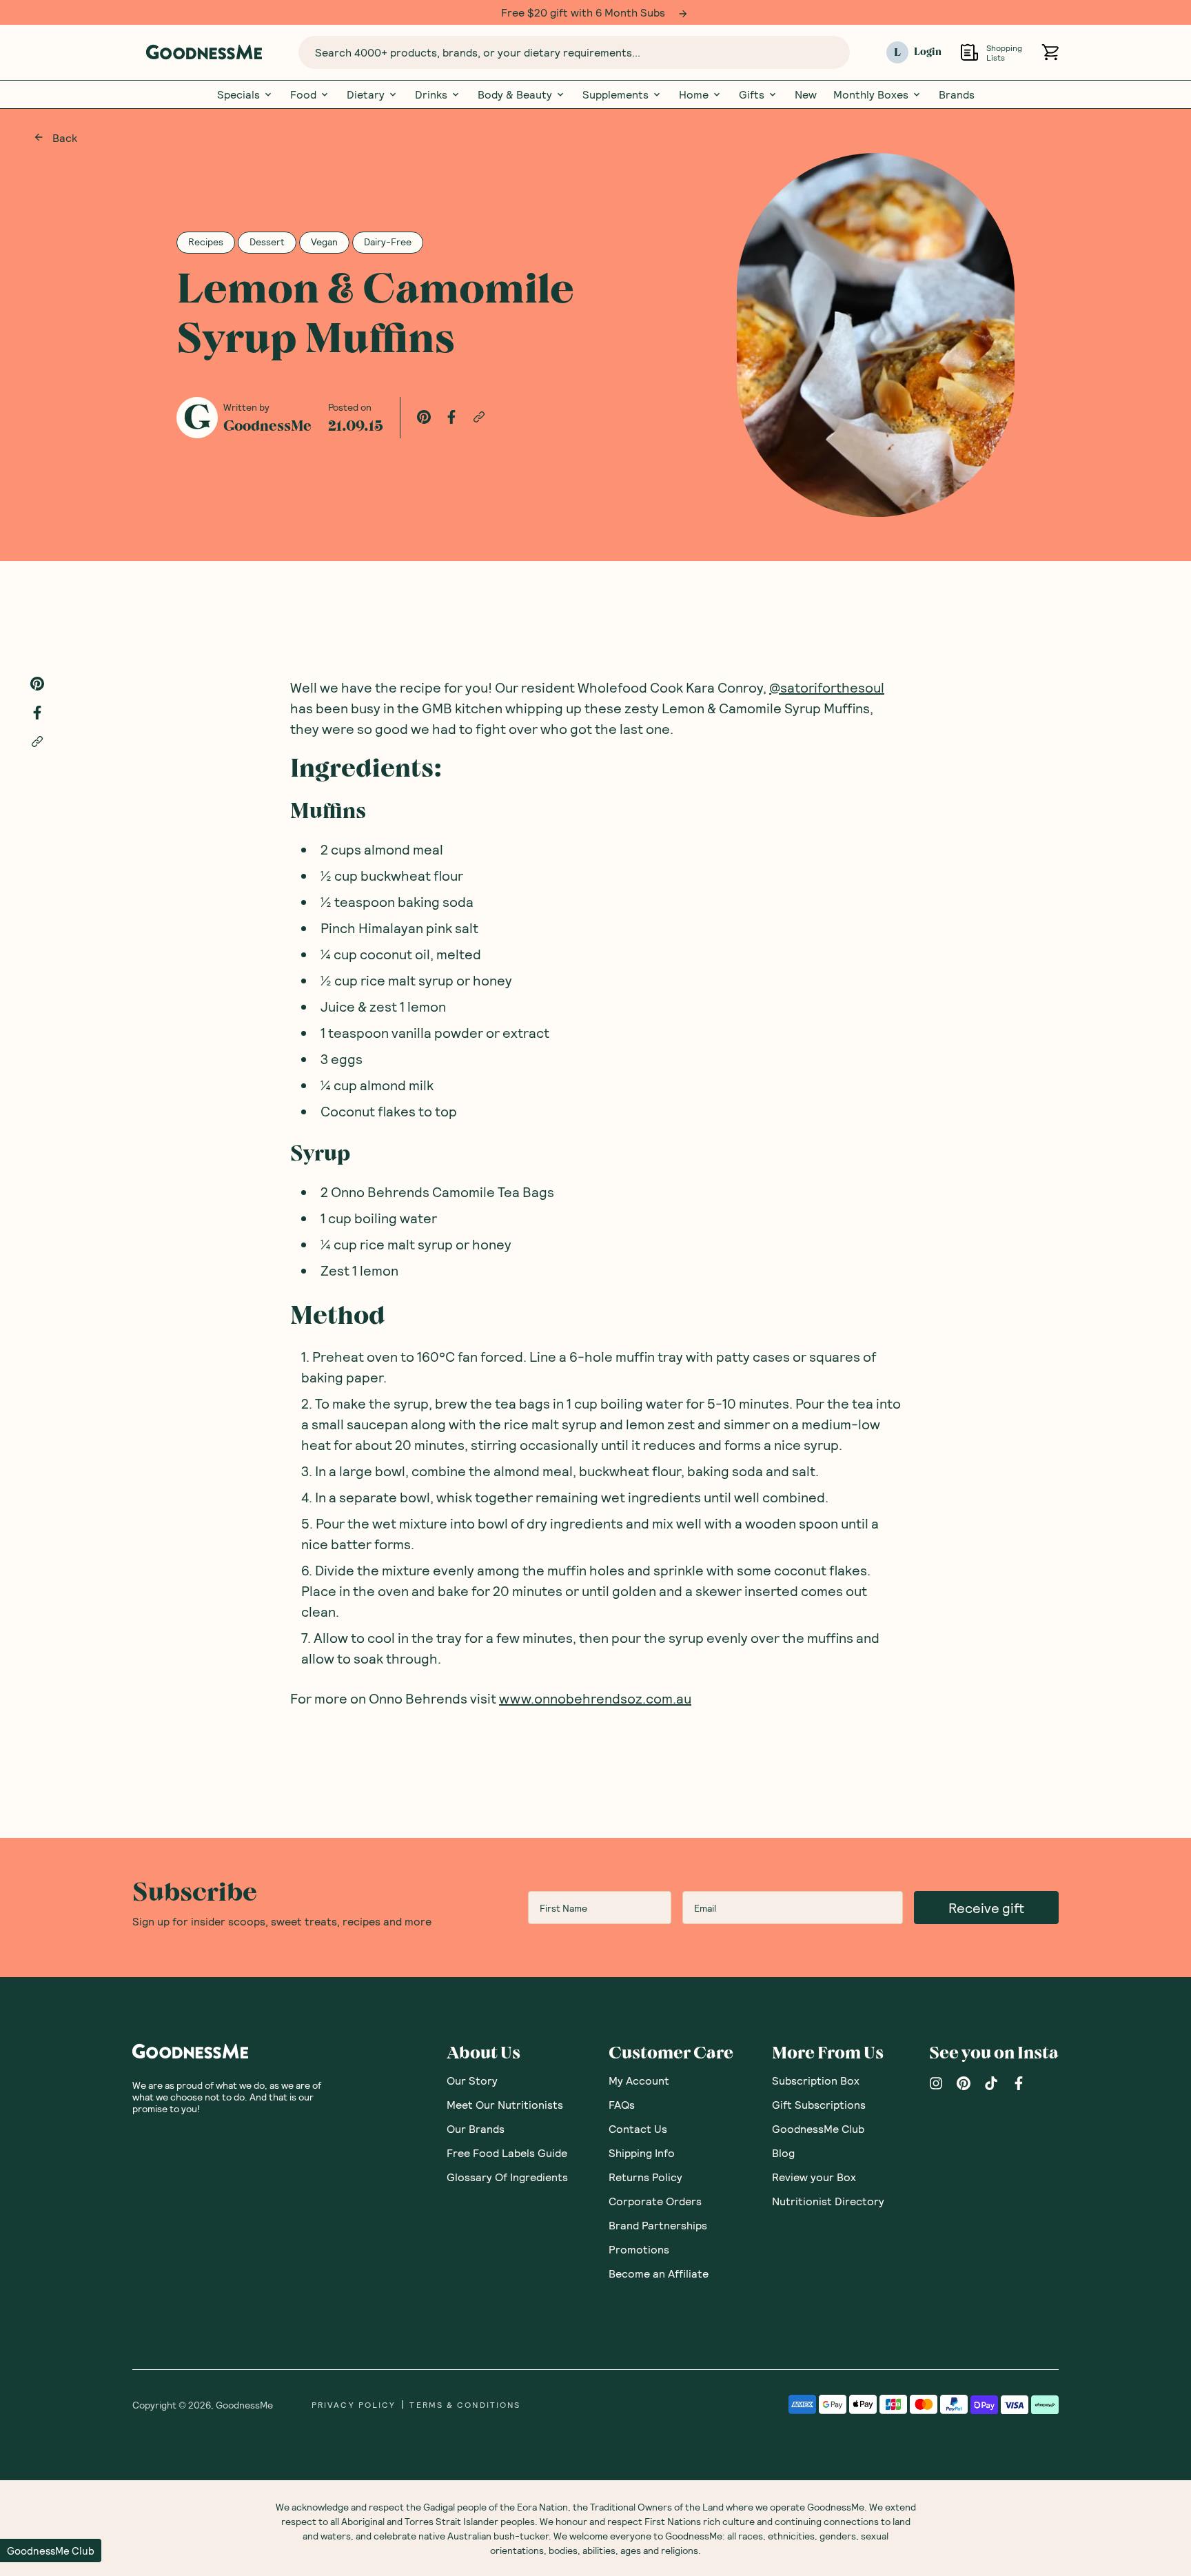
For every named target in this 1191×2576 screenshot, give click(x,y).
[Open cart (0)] (1050, 52)
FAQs (622, 2104)
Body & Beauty (515, 94)
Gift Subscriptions (819, 2104)
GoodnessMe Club (818, 2128)
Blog (783, 2153)
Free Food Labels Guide (507, 2153)
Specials (238, 94)
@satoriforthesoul (827, 687)
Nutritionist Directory (828, 2201)
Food (303, 94)
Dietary (366, 94)
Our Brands (476, 2128)
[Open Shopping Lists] (969, 52)
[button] (51, 2551)
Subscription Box (816, 2080)
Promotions (639, 2249)
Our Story (472, 2080)
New (806, 94)
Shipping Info (642, 2153)
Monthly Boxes (871, 94)
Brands (957, 94)
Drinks (431, 94)
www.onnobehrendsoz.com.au (595, 1698)
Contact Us (638, 2128)
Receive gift (986, 1908)
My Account (639, 2080)
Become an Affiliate (659, 2273)
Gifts (752, 94)
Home (694, 94)
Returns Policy (645, 2177)
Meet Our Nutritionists (505, 2104)
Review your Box (814, 2177)
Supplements (615, 94)
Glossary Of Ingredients (507, 2177)
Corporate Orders (655, 2201)
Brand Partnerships (658, 2225)
